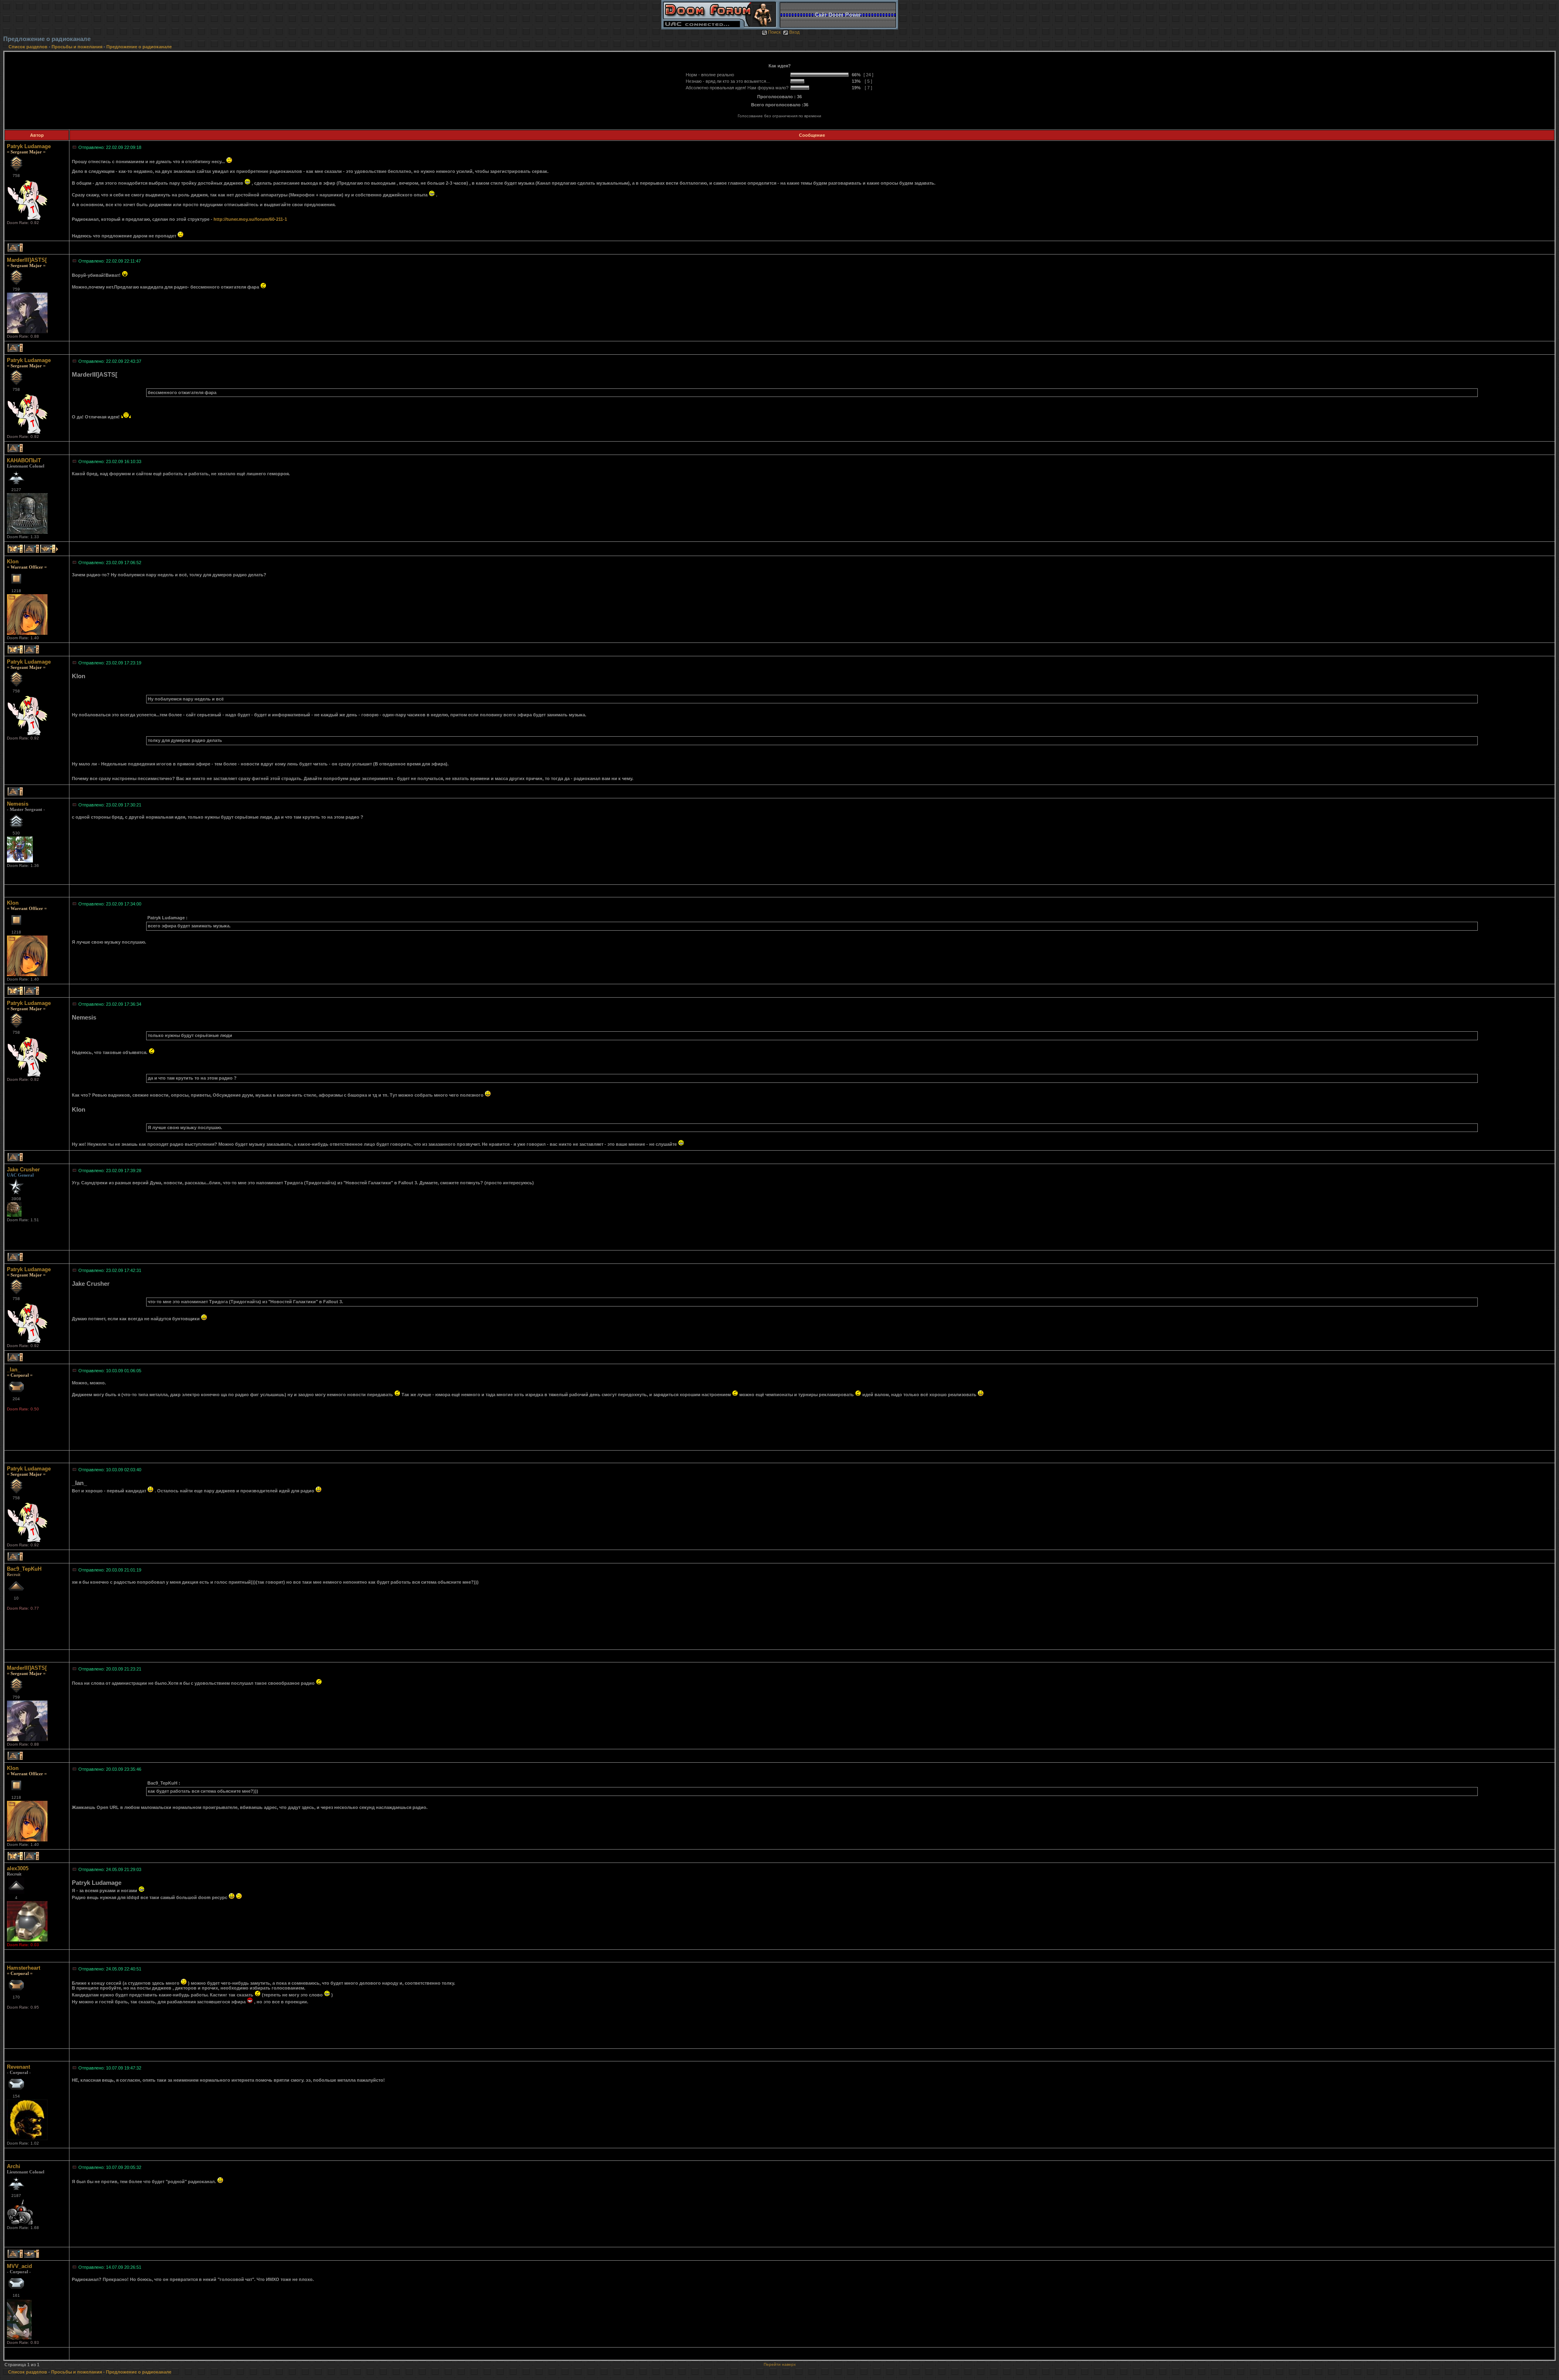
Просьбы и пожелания (77, 47)
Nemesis (18, 804)
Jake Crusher (23, 1170)
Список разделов (29, 47)
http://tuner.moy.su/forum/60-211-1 (250, 219)
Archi (14, 2166)
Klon (13, 562)
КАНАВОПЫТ (24, 460)
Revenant (18, 2067)
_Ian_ (14, 1370)
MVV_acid (19, 2266)
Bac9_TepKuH (24, 1569)
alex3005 (18, 1868)
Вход (794, 32)
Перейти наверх (780, 2364)
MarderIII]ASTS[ (27, 260)
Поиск (774, 32)
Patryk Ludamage (29, 146)
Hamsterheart (24, 1968)
